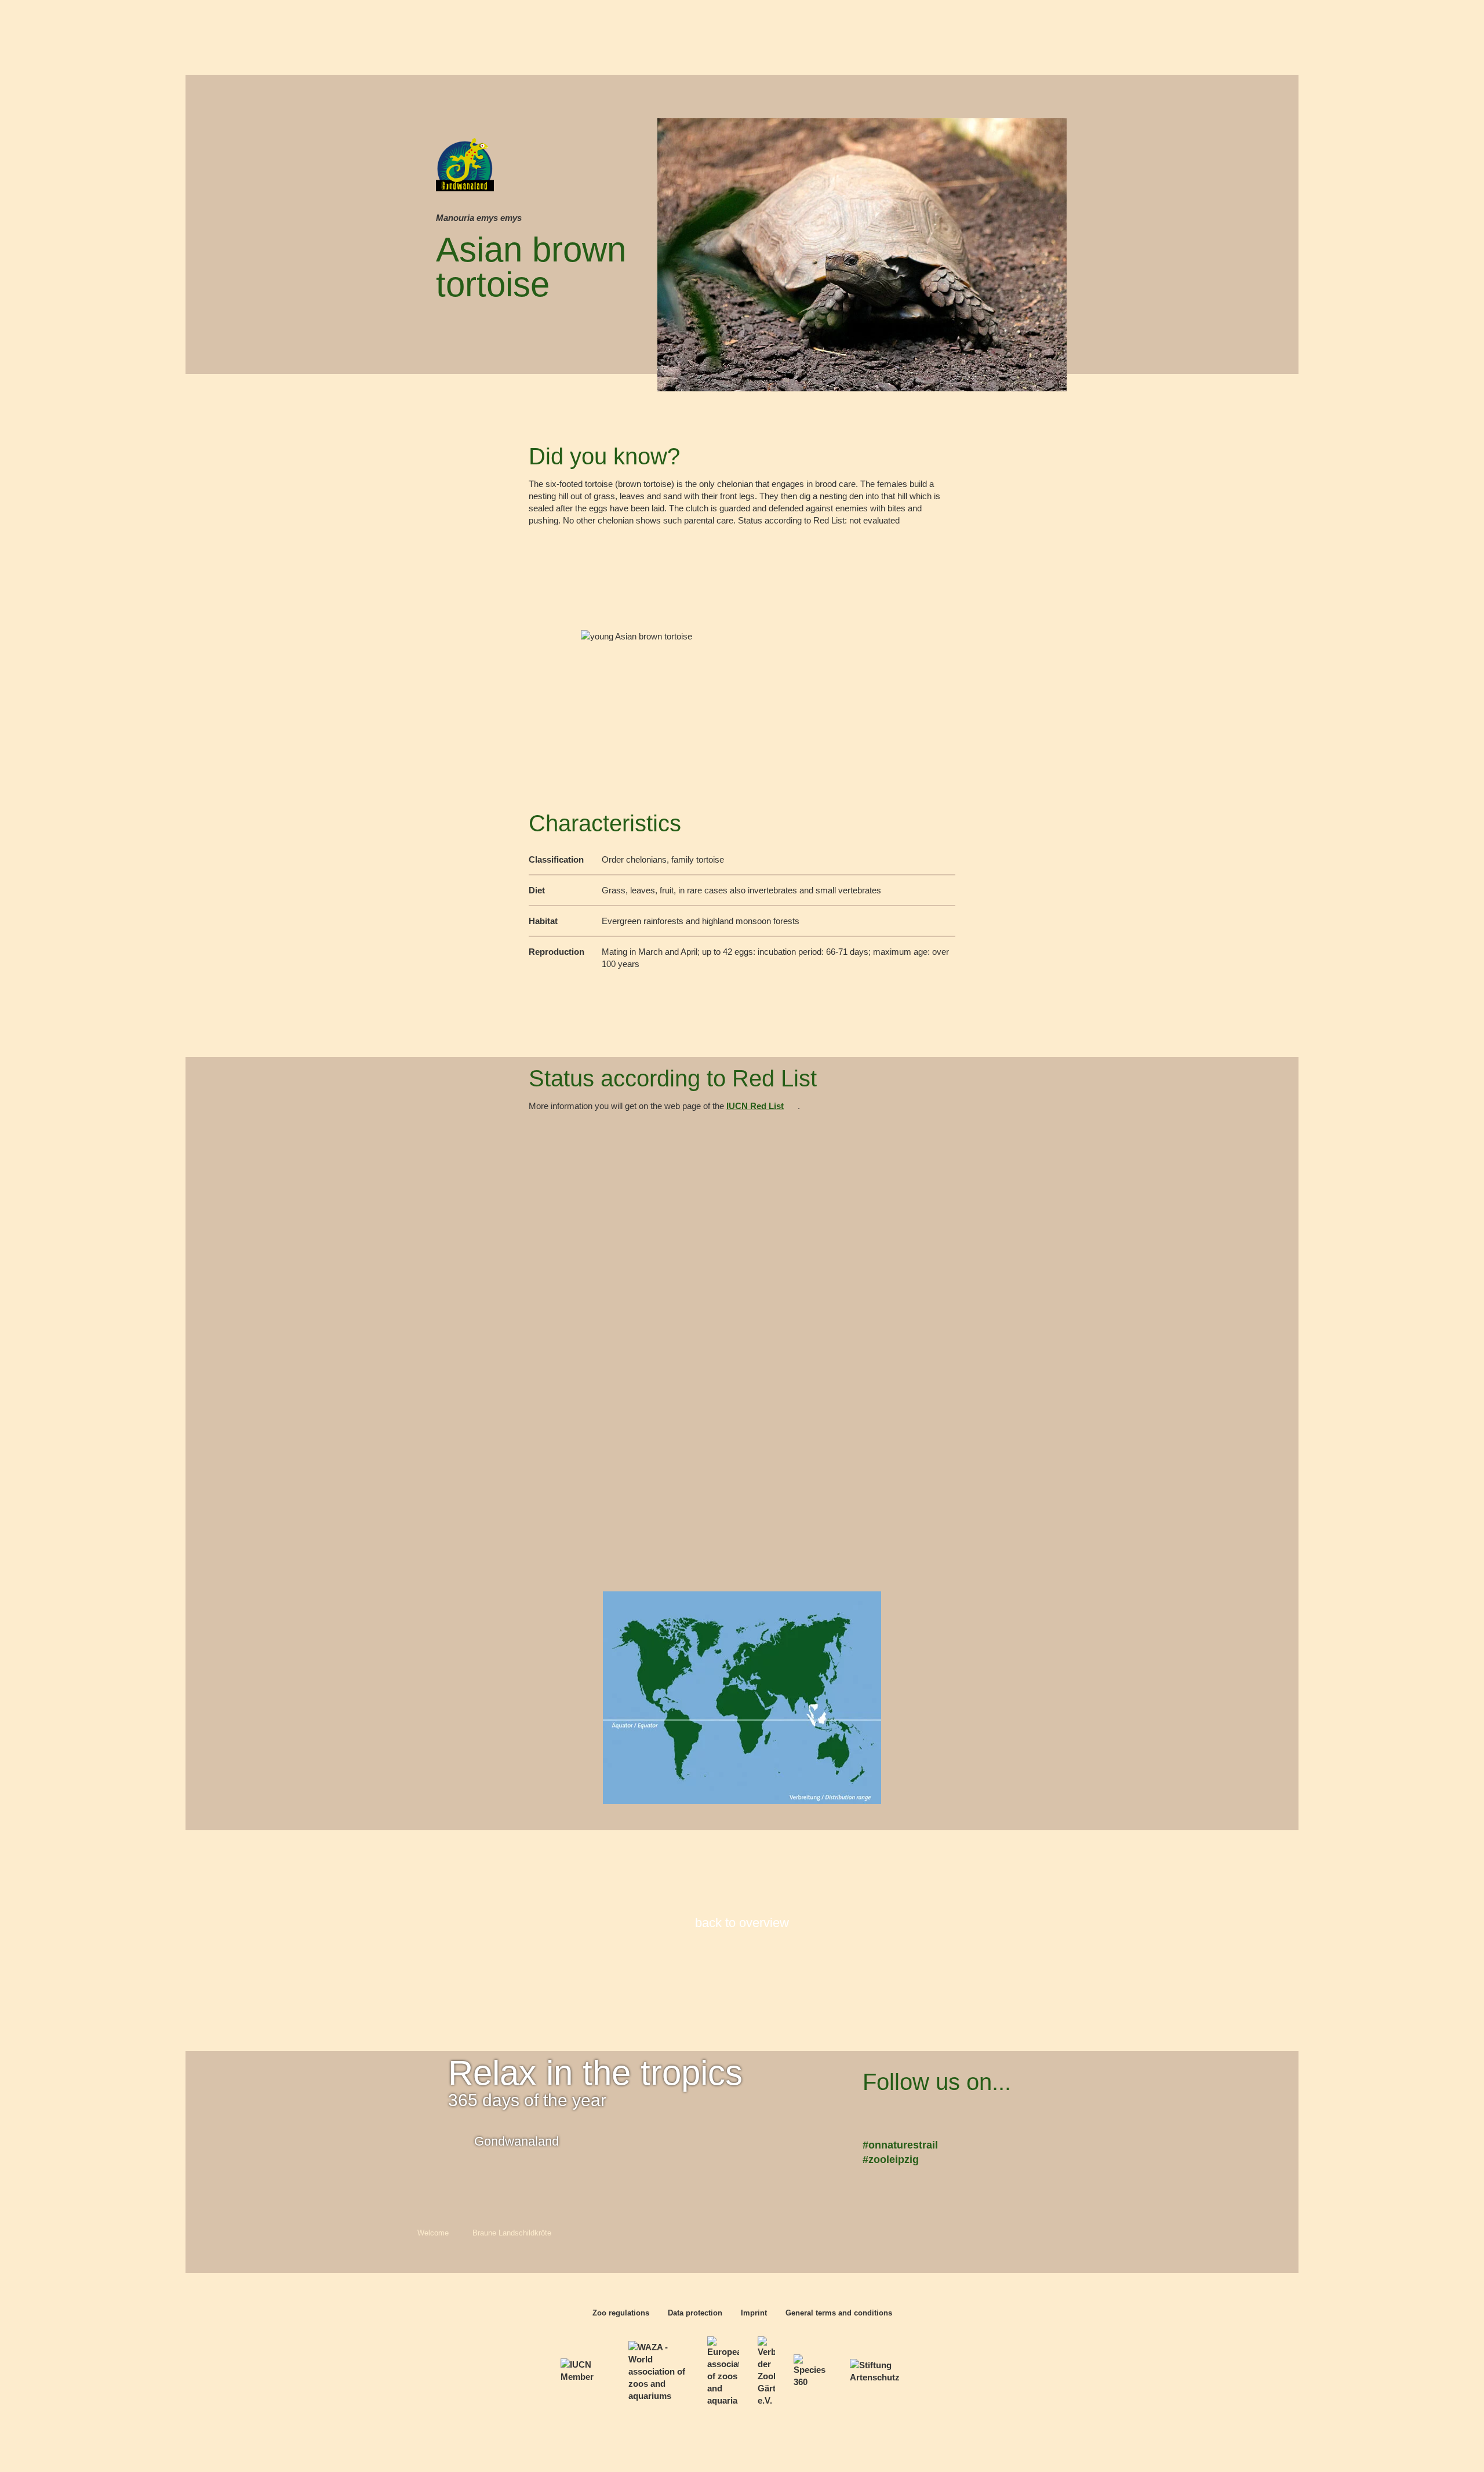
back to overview (742, 1923)
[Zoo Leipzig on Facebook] (876, 2116)
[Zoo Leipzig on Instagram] (946, 2116)
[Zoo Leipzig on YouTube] (911, 2116)
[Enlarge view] (742, 669)
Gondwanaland (517, 2141)
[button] (1448, 2436)
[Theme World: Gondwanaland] (465, 173)
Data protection (695, 2313)
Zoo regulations (621, 2313)
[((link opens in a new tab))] (585, 2371)
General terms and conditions (839, 2313)
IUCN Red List (755, 1107)
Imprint (754, 2313)
